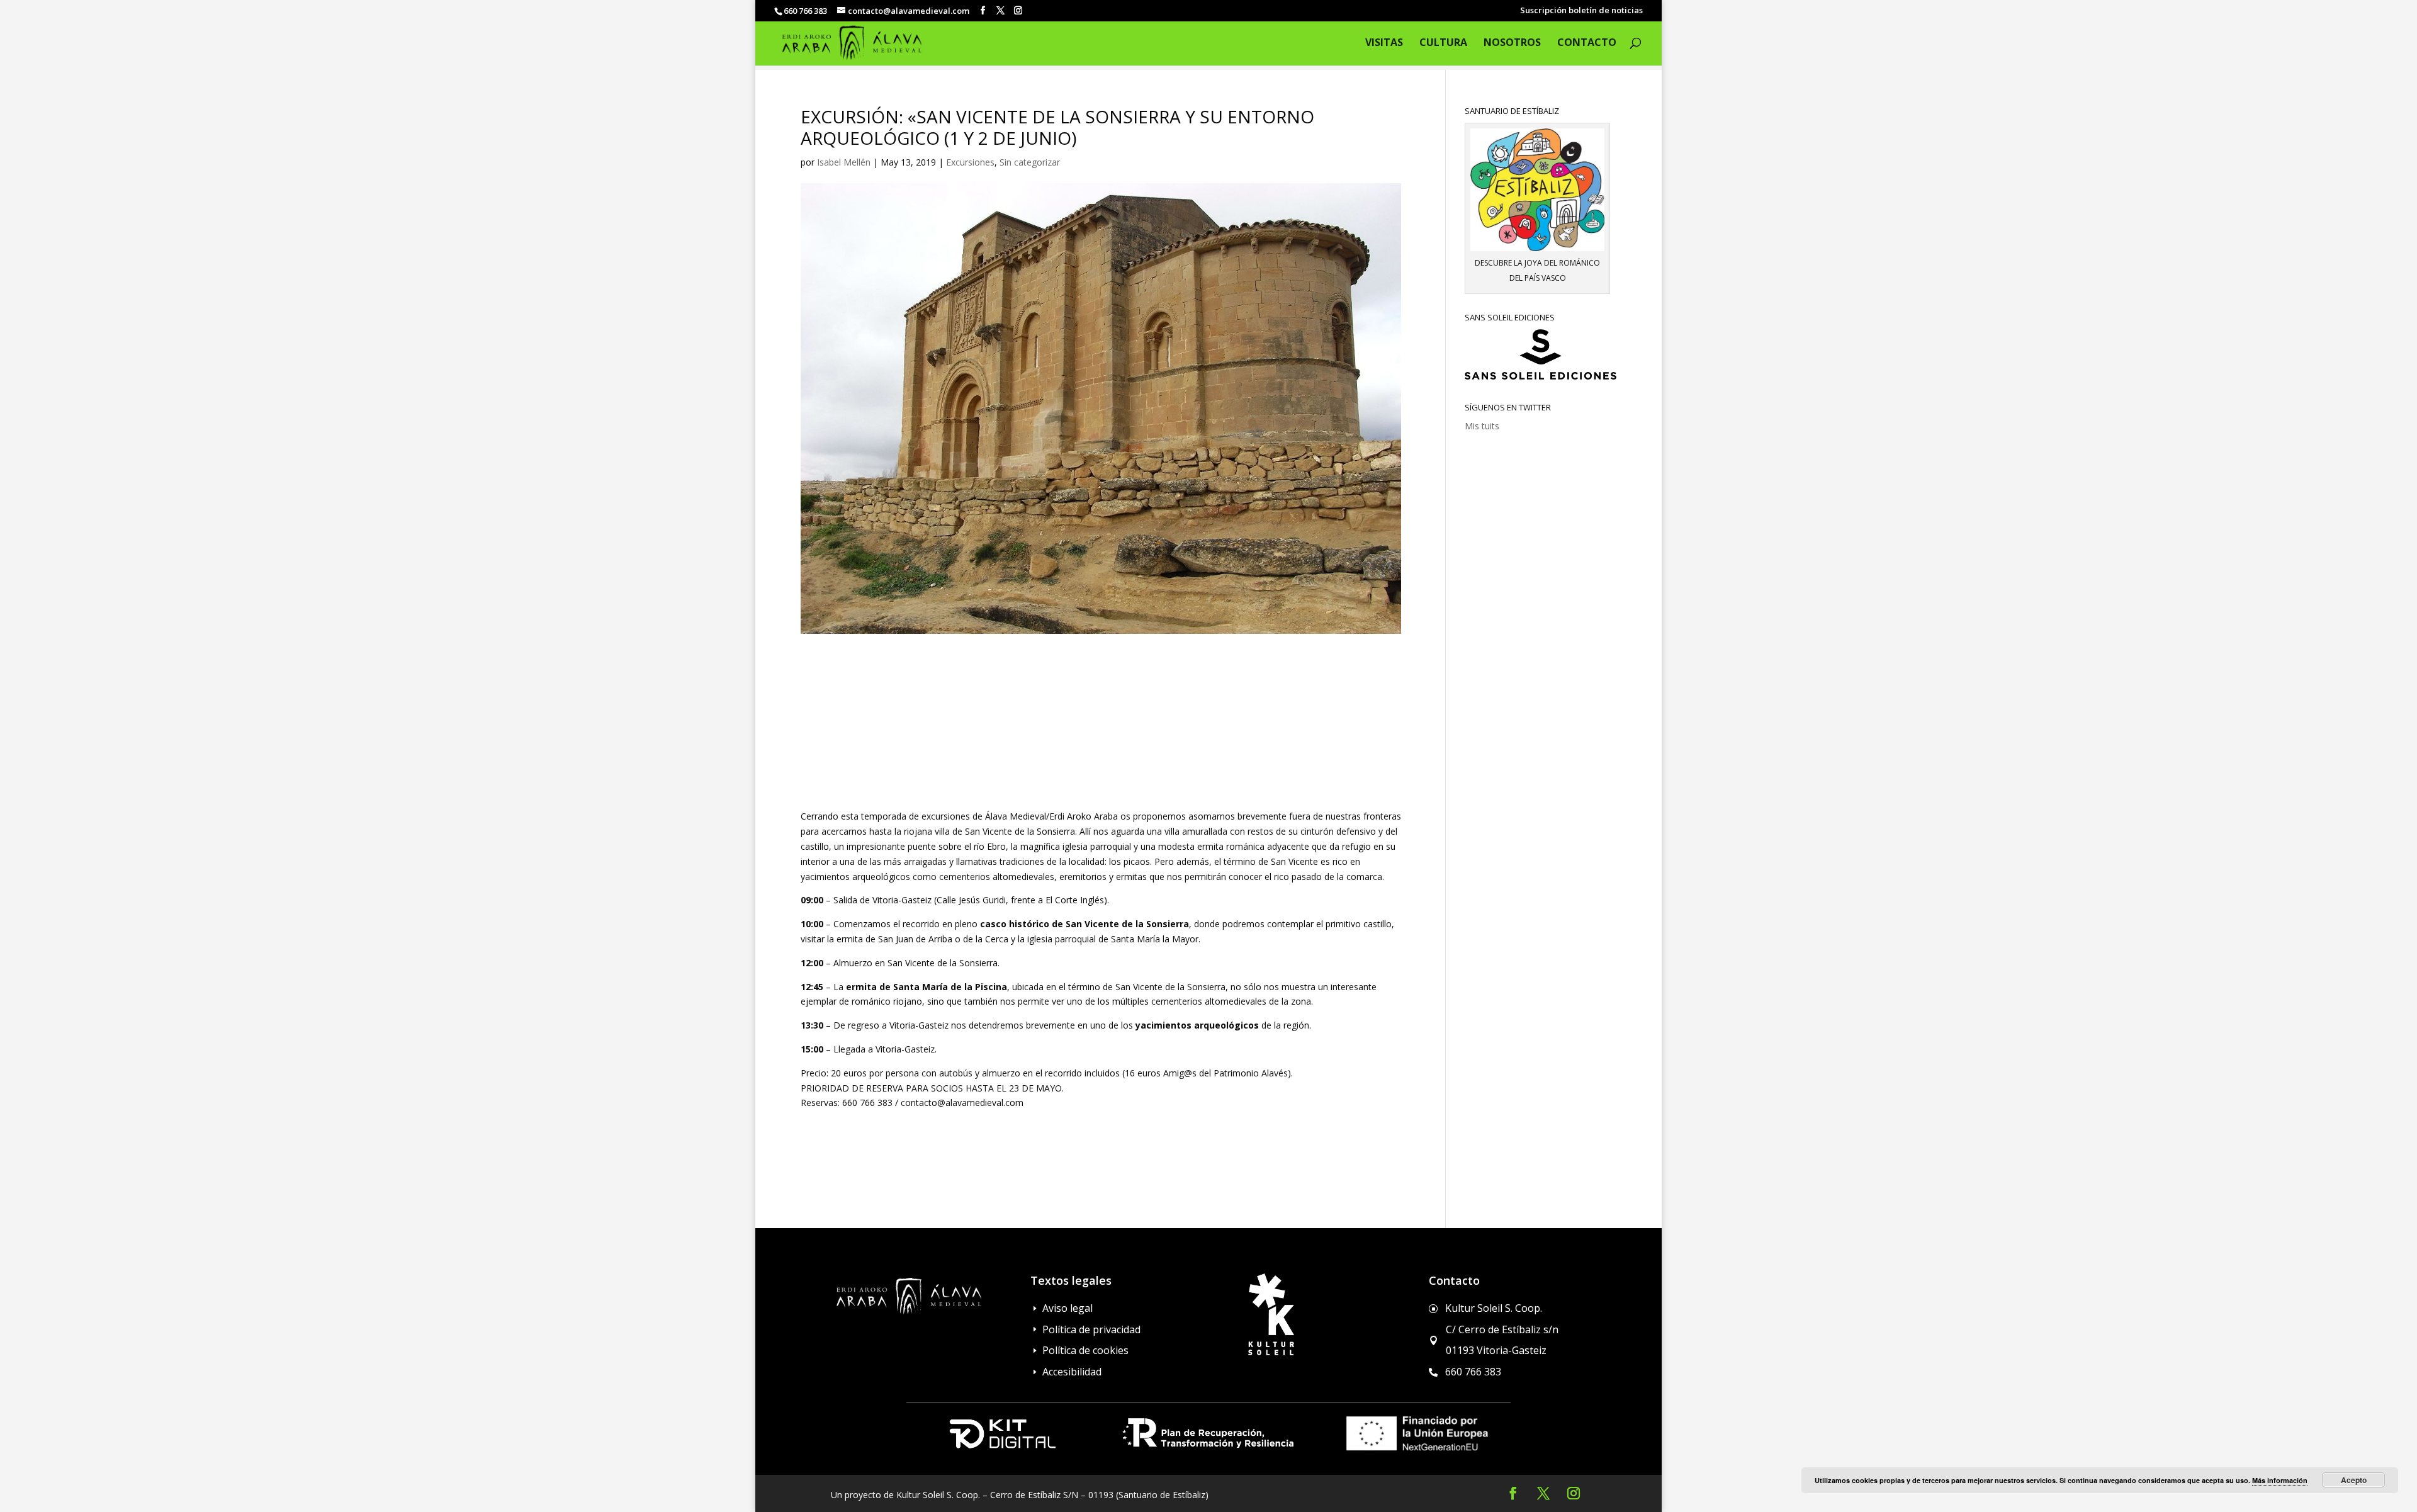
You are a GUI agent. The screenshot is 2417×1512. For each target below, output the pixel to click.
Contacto (1587, 43)
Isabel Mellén (844, 162)
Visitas (1384, 43)
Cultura (1443, 43)
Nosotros (1512, 43)
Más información (2280, 1480)
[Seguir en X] (1543, 1493)
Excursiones (970, 162)
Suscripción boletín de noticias (1581, 11)
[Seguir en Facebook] (1513, 1493)
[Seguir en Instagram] (1574, 1493)
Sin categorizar (1030, 162)
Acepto (2354, 1480)
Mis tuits (1482, 426)
